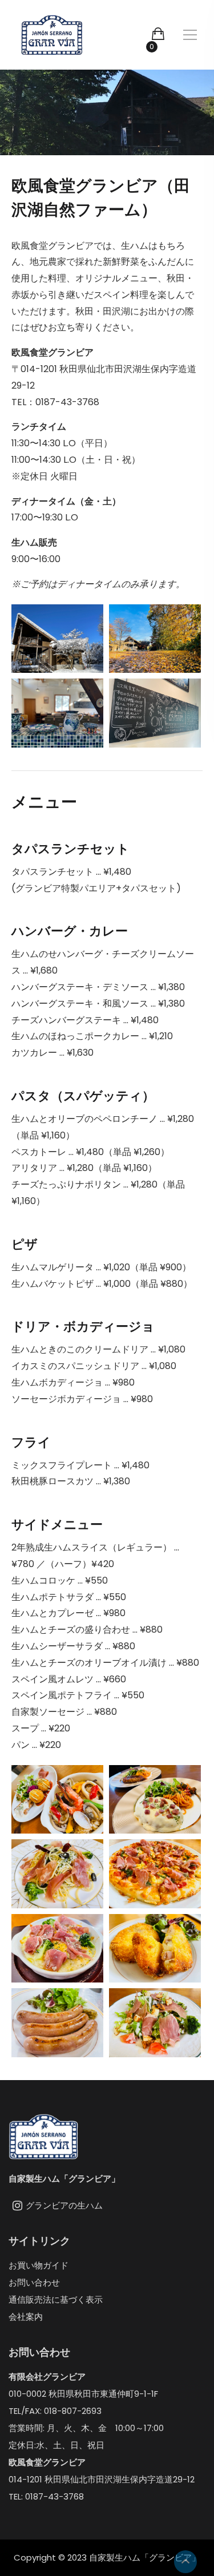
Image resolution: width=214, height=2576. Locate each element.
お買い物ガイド (39, 2265)
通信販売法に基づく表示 (56, 2300)
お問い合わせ (34, 2282)
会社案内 (26, 2317)
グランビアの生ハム (64, 2205)
